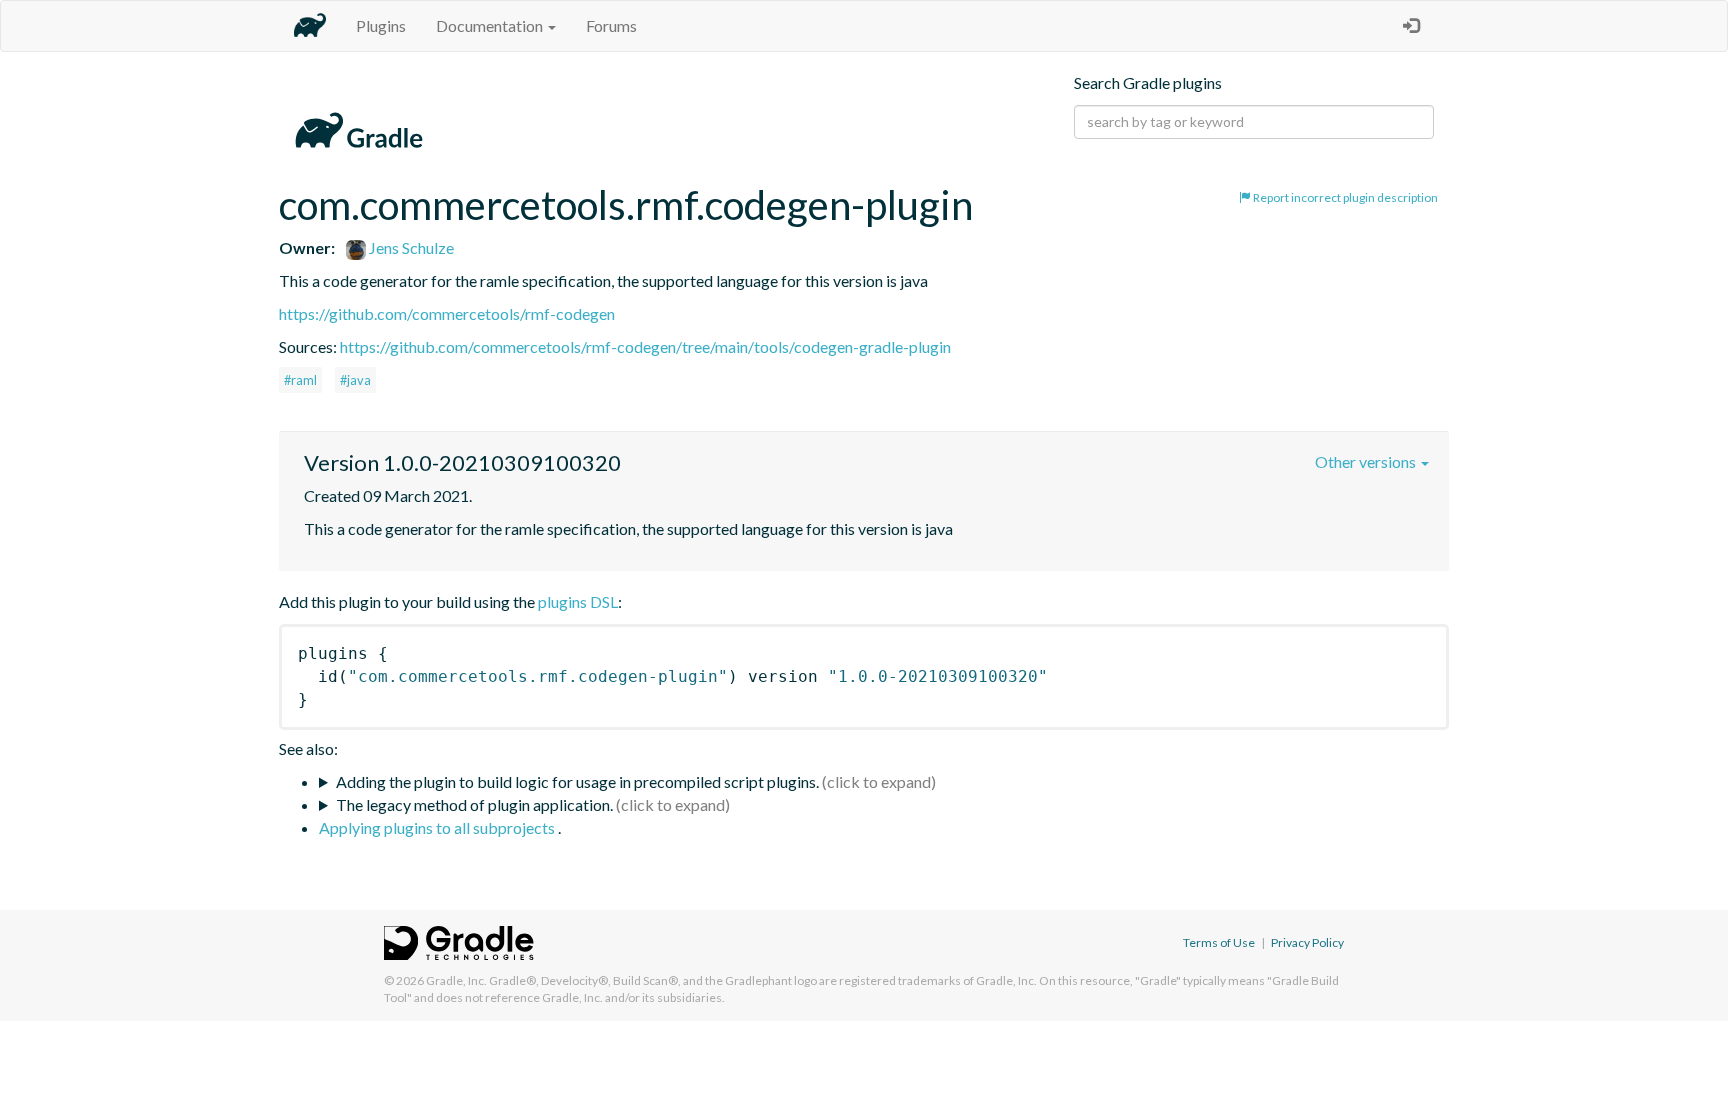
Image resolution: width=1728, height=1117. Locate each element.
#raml (300, 380)
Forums (611, 25)
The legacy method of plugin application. (474, 804)
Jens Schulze (410, 247)
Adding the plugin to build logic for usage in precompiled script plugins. (577, 781)
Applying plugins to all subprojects (438, 827)
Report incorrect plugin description (1344, 197)
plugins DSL (578, 601)
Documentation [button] (491, 25)
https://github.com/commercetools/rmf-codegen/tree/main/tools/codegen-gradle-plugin (645, 346)
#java (355, 380)
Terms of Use (1219, 942)
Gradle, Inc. (456, 980)
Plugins (381, 25)
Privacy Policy (1307, 942)
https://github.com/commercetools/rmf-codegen (447, 313)
